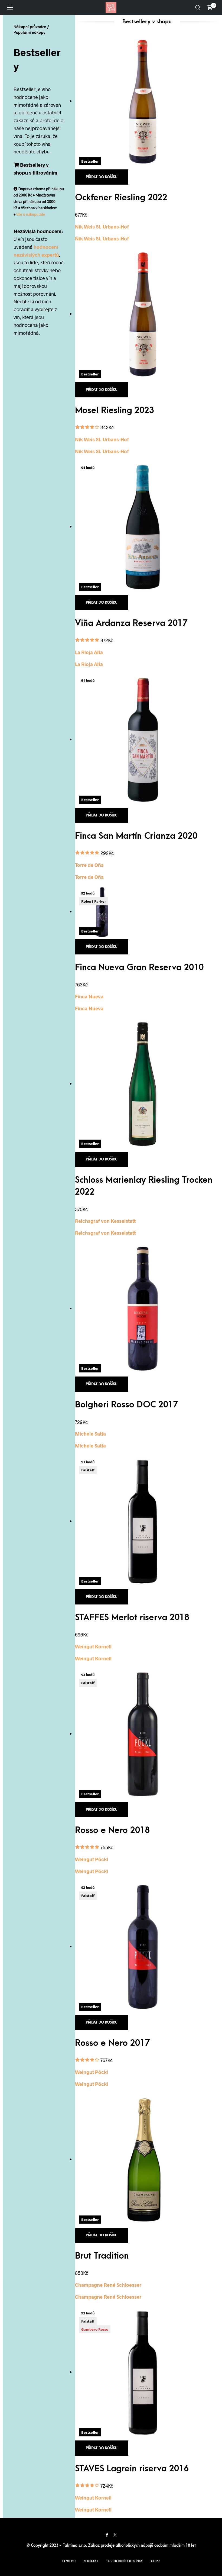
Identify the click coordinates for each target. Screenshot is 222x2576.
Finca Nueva (89, 996)
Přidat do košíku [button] (102, 177)
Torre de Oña (89, 865)
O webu (69, 2561)
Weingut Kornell (93, 1646)
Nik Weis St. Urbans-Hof (102, 227)
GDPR (155, 2561)
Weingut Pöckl (92, 1859)
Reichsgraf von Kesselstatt (105, 1221)
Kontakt (91, 2561)
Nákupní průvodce (30, 27)
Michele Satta (90, 1434)
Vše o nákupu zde (31, 215)
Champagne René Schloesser (108, 2285)
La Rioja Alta (89, 652)
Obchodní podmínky (125, 2561)
